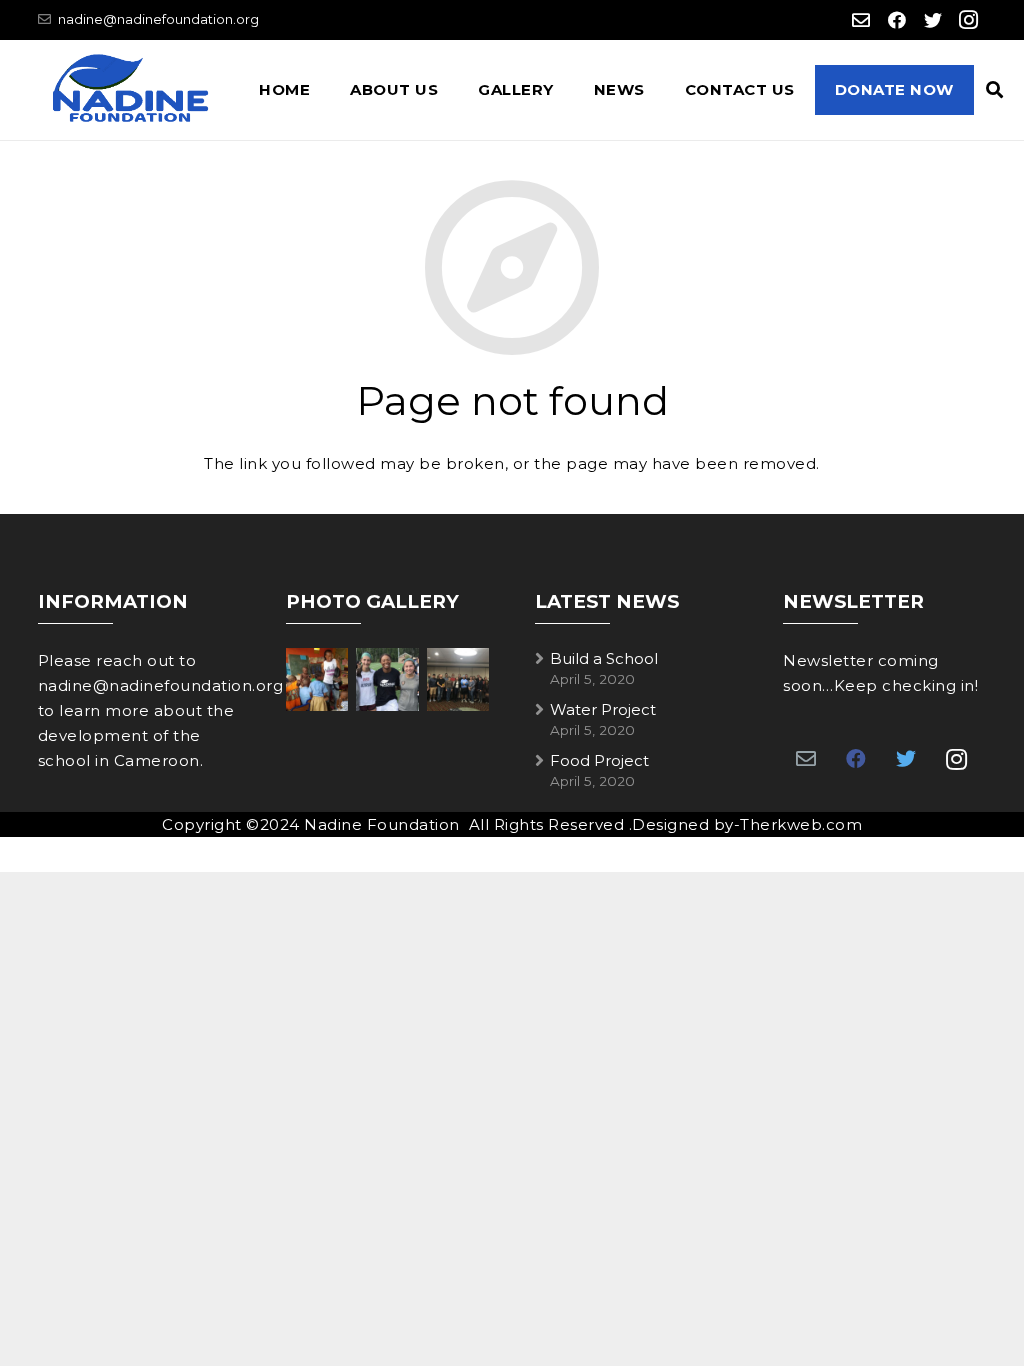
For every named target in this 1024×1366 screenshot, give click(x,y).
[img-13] (317, 679)
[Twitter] (933, 20)
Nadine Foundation (382, 824)
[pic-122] (458, 679)
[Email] (861, 20)
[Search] (994, 90)
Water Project (603, 709)
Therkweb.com (801, 824)
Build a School (604, 658)
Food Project (599, 760)
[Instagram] (969, 20)
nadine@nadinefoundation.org (158, 19)
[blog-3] (387, 679)
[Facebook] (897, 20)
